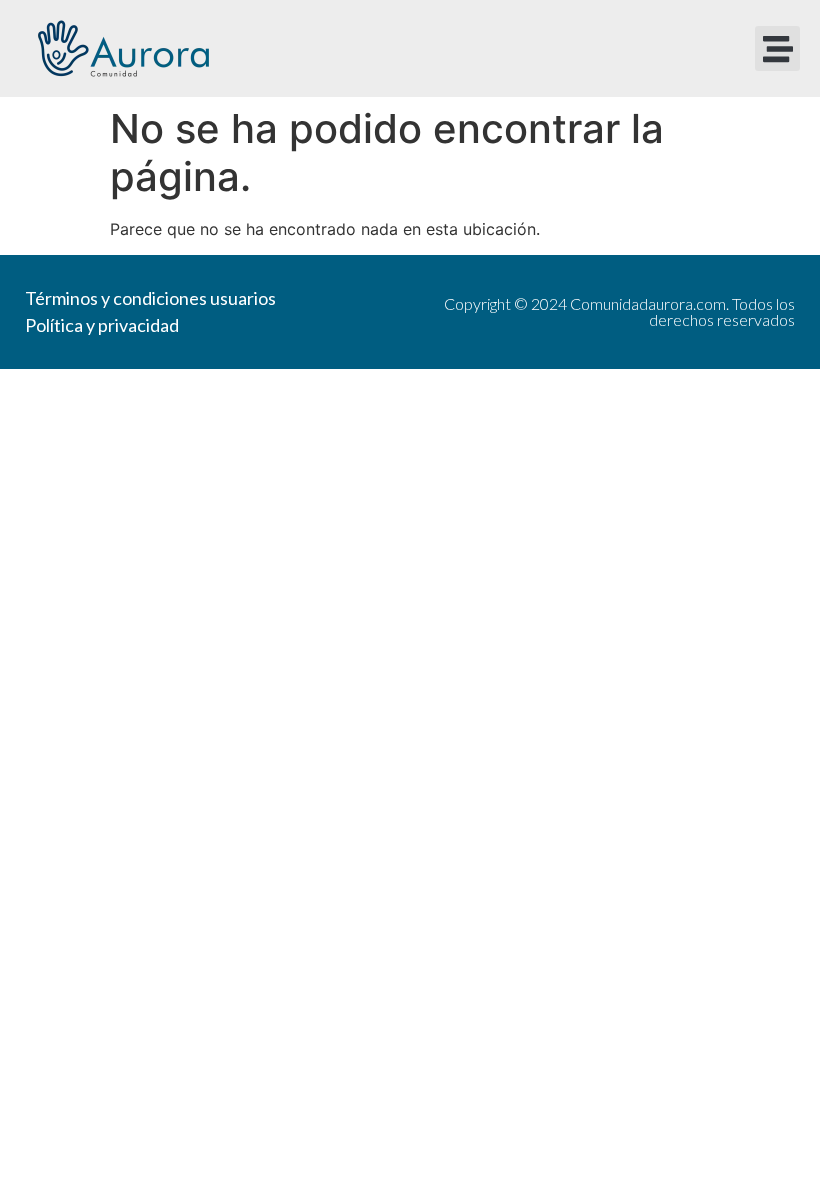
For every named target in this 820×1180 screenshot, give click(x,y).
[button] (777, 48)
